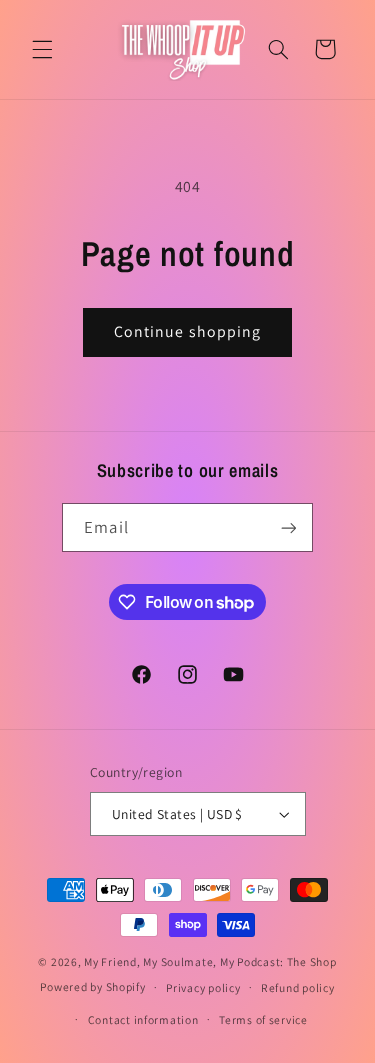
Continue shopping (187, 331)
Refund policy (298, 987)
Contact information (143, 1019)
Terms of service (263, 1019)
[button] (42, 49)
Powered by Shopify (92, 986)
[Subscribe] (288, 527)
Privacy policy (203, 987)
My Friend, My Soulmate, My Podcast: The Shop (210, 961)
